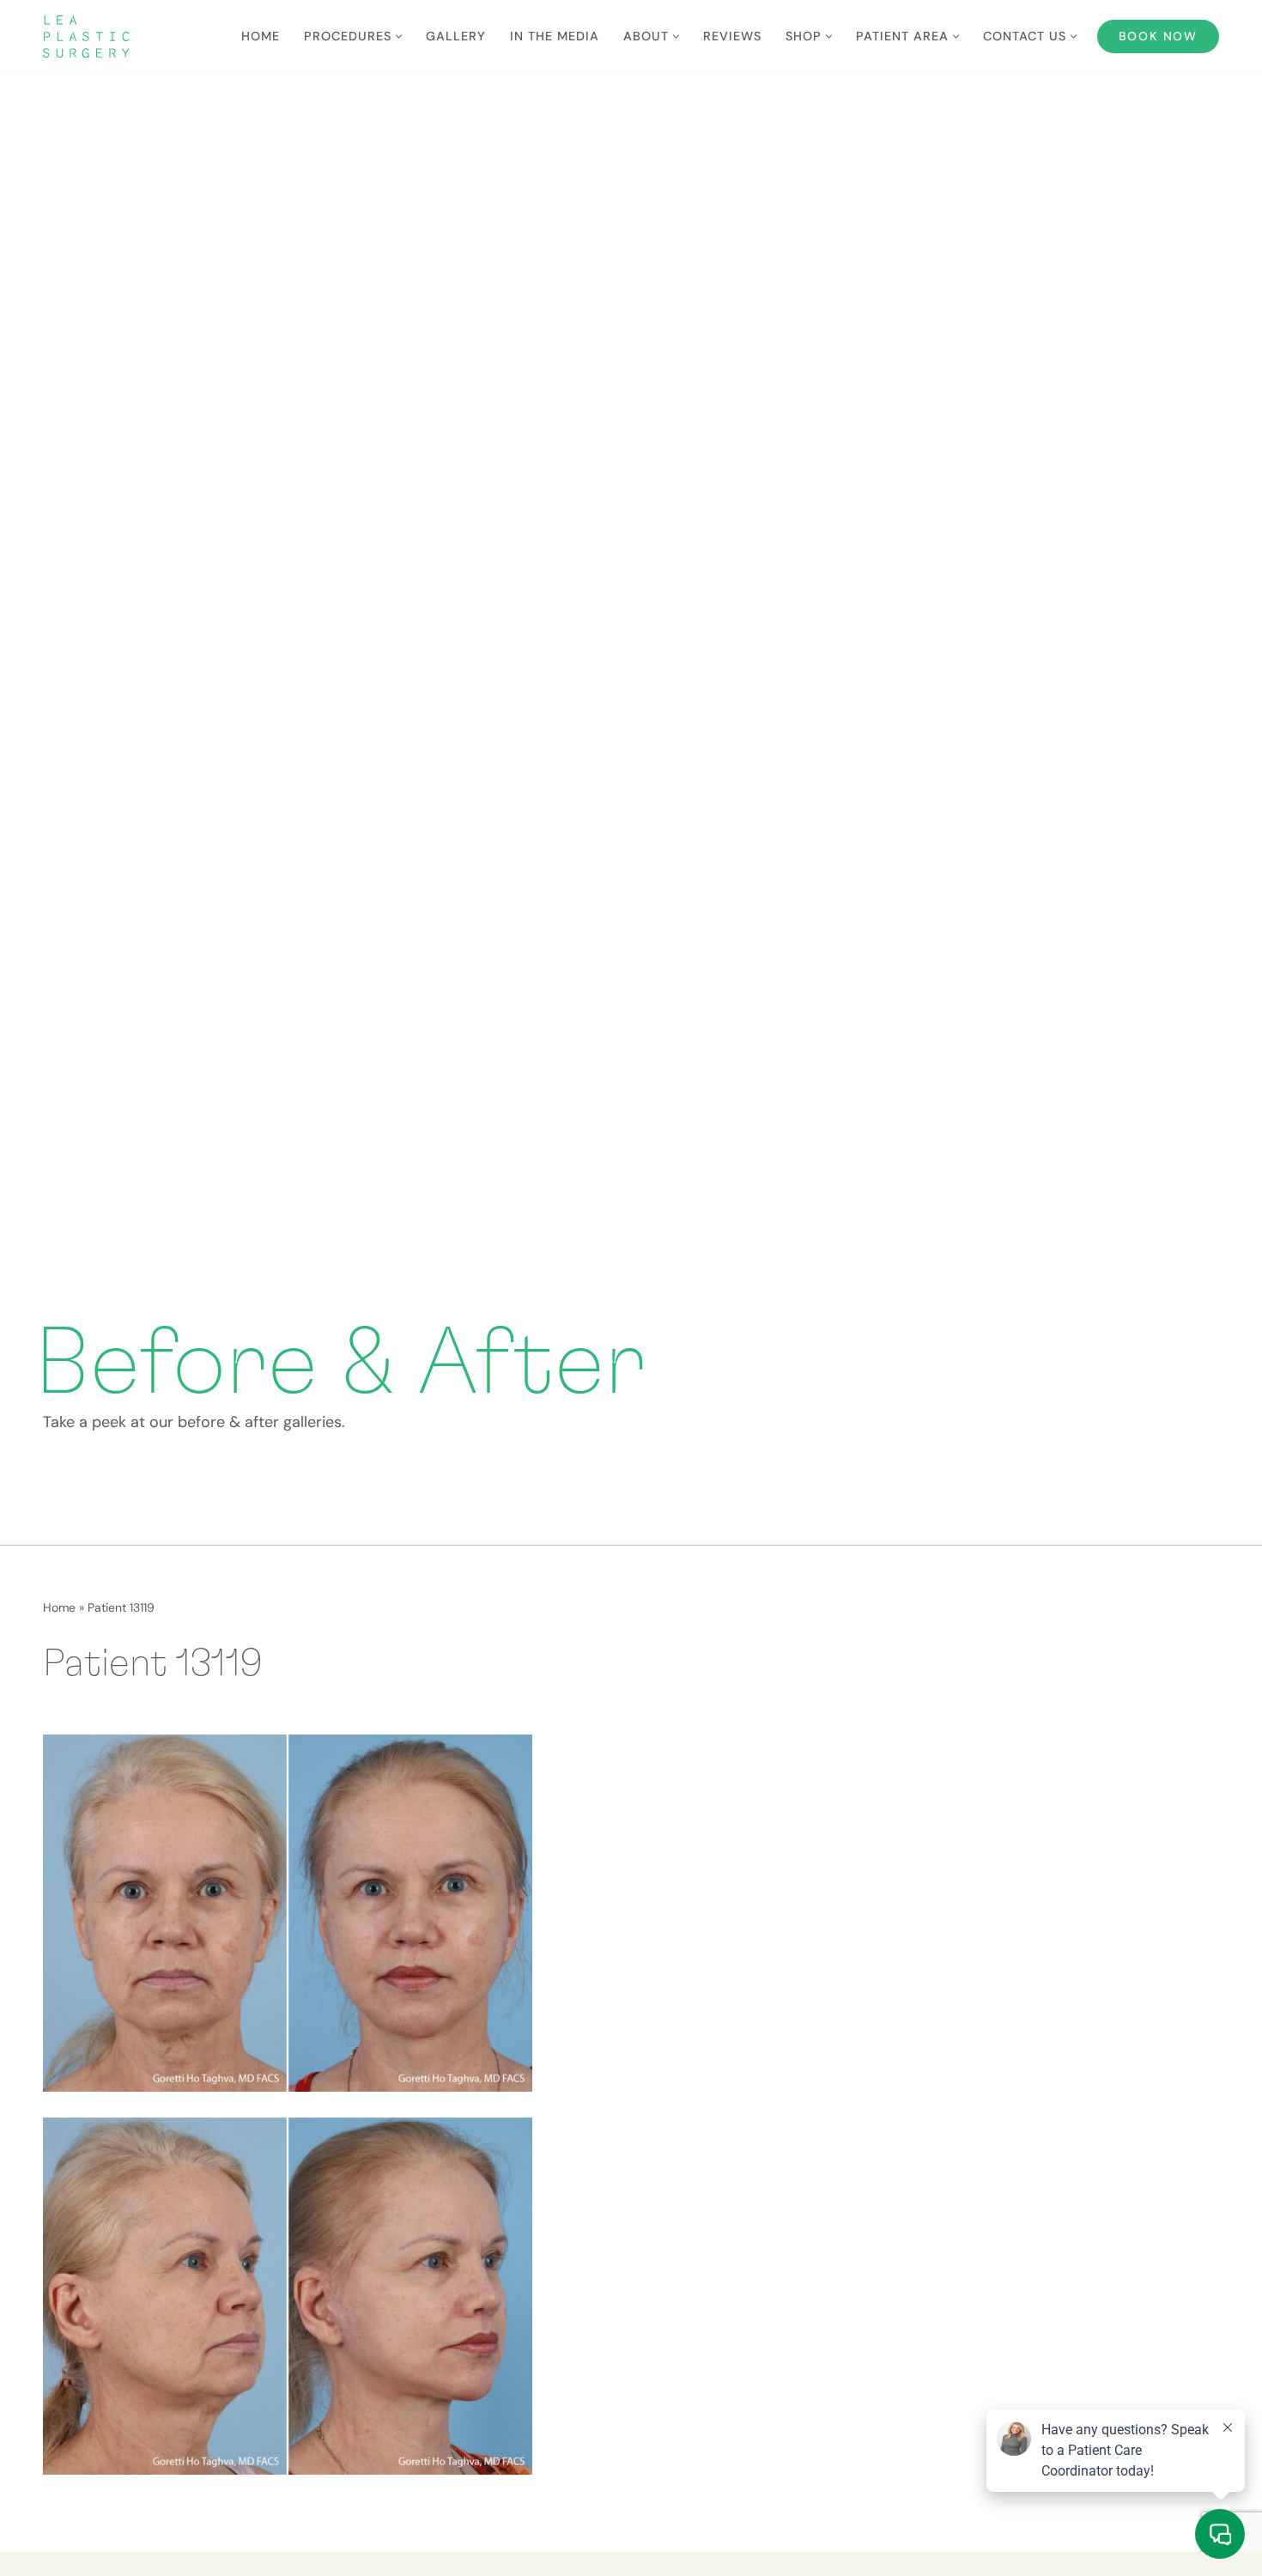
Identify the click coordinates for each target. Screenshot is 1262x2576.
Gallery (456, 36)
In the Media (555, 36)
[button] (399, 36)
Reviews (732, 36)
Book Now (1158, 36)
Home (261, 36)
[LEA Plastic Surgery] (86, 36)
